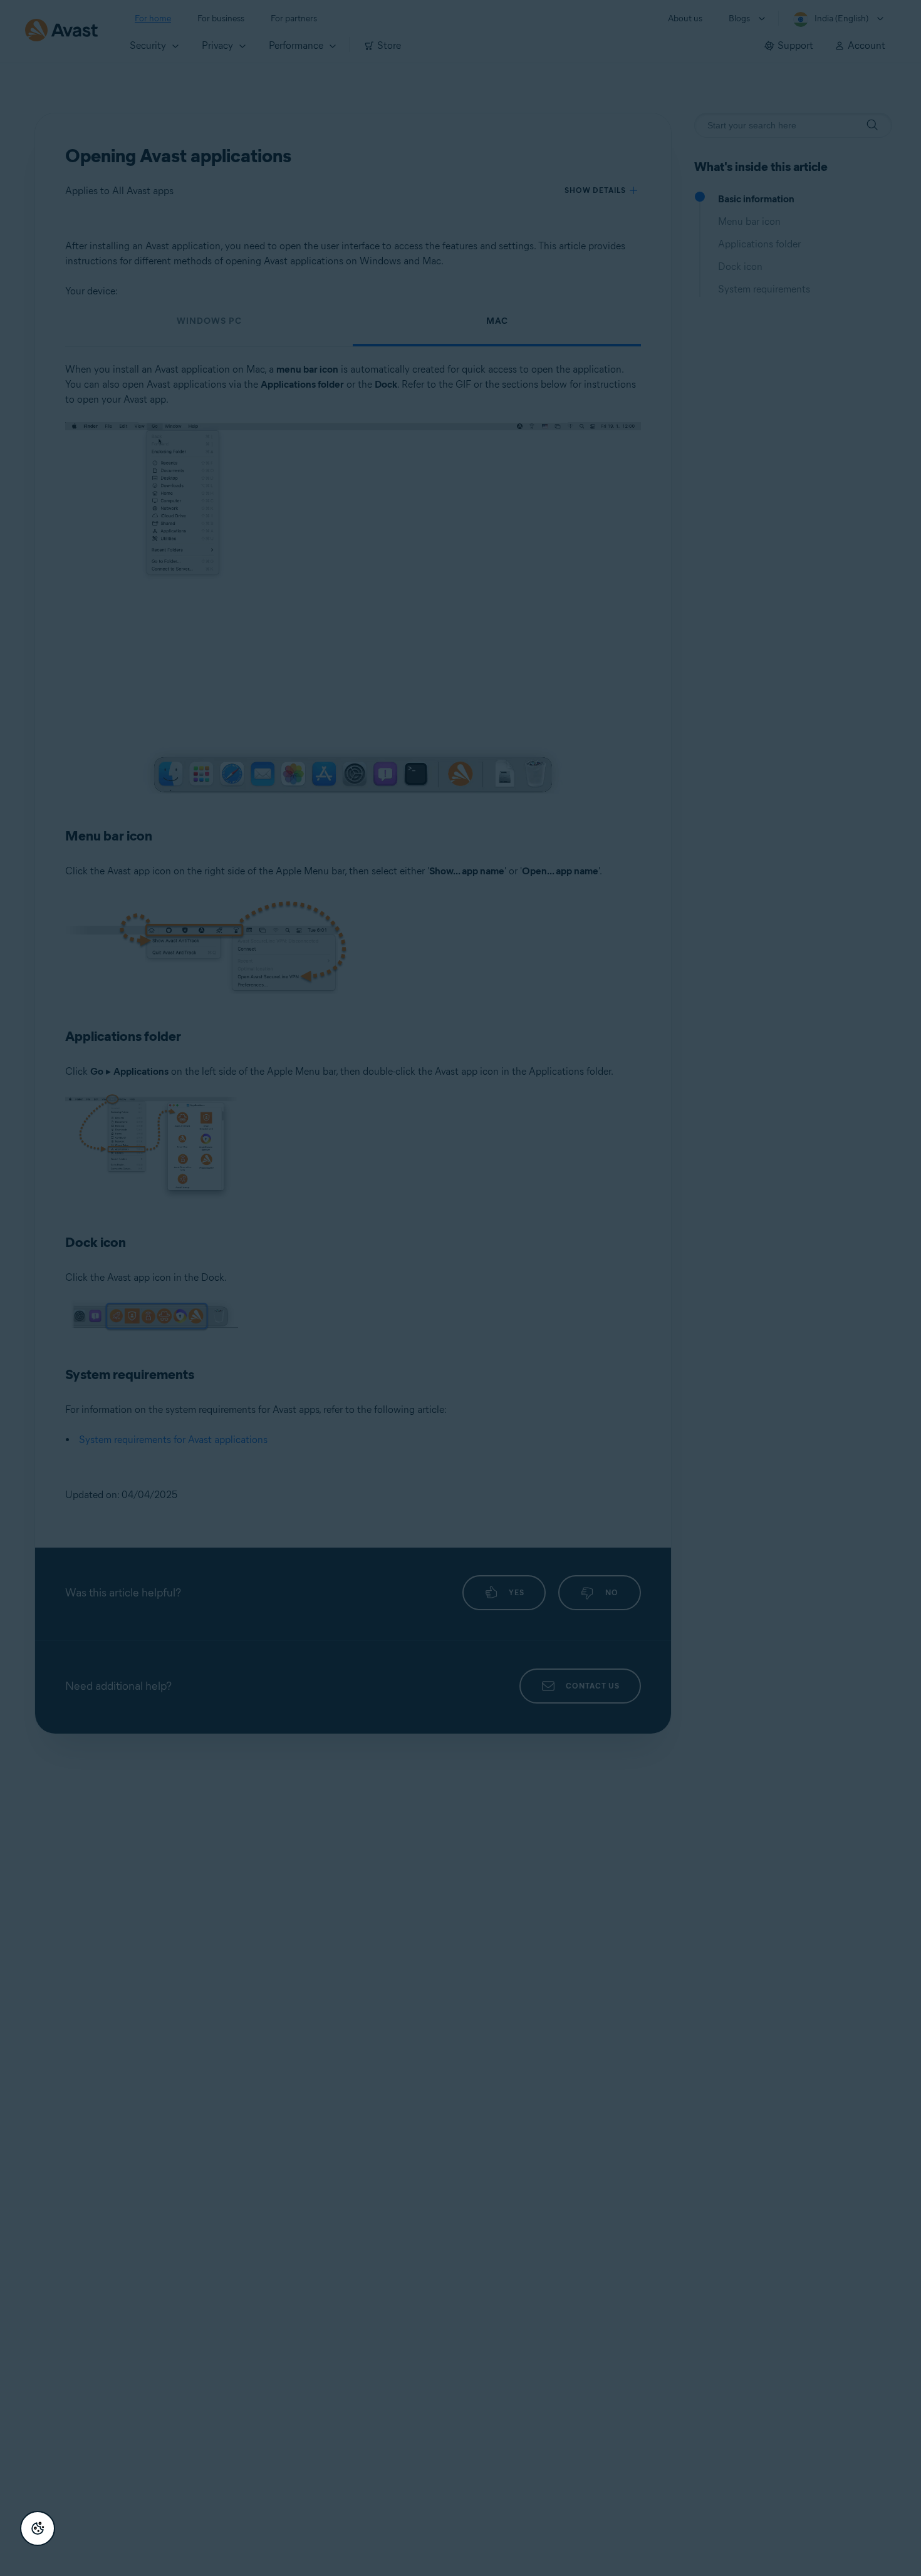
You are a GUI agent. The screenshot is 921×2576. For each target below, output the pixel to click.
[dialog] (460, 1288)
